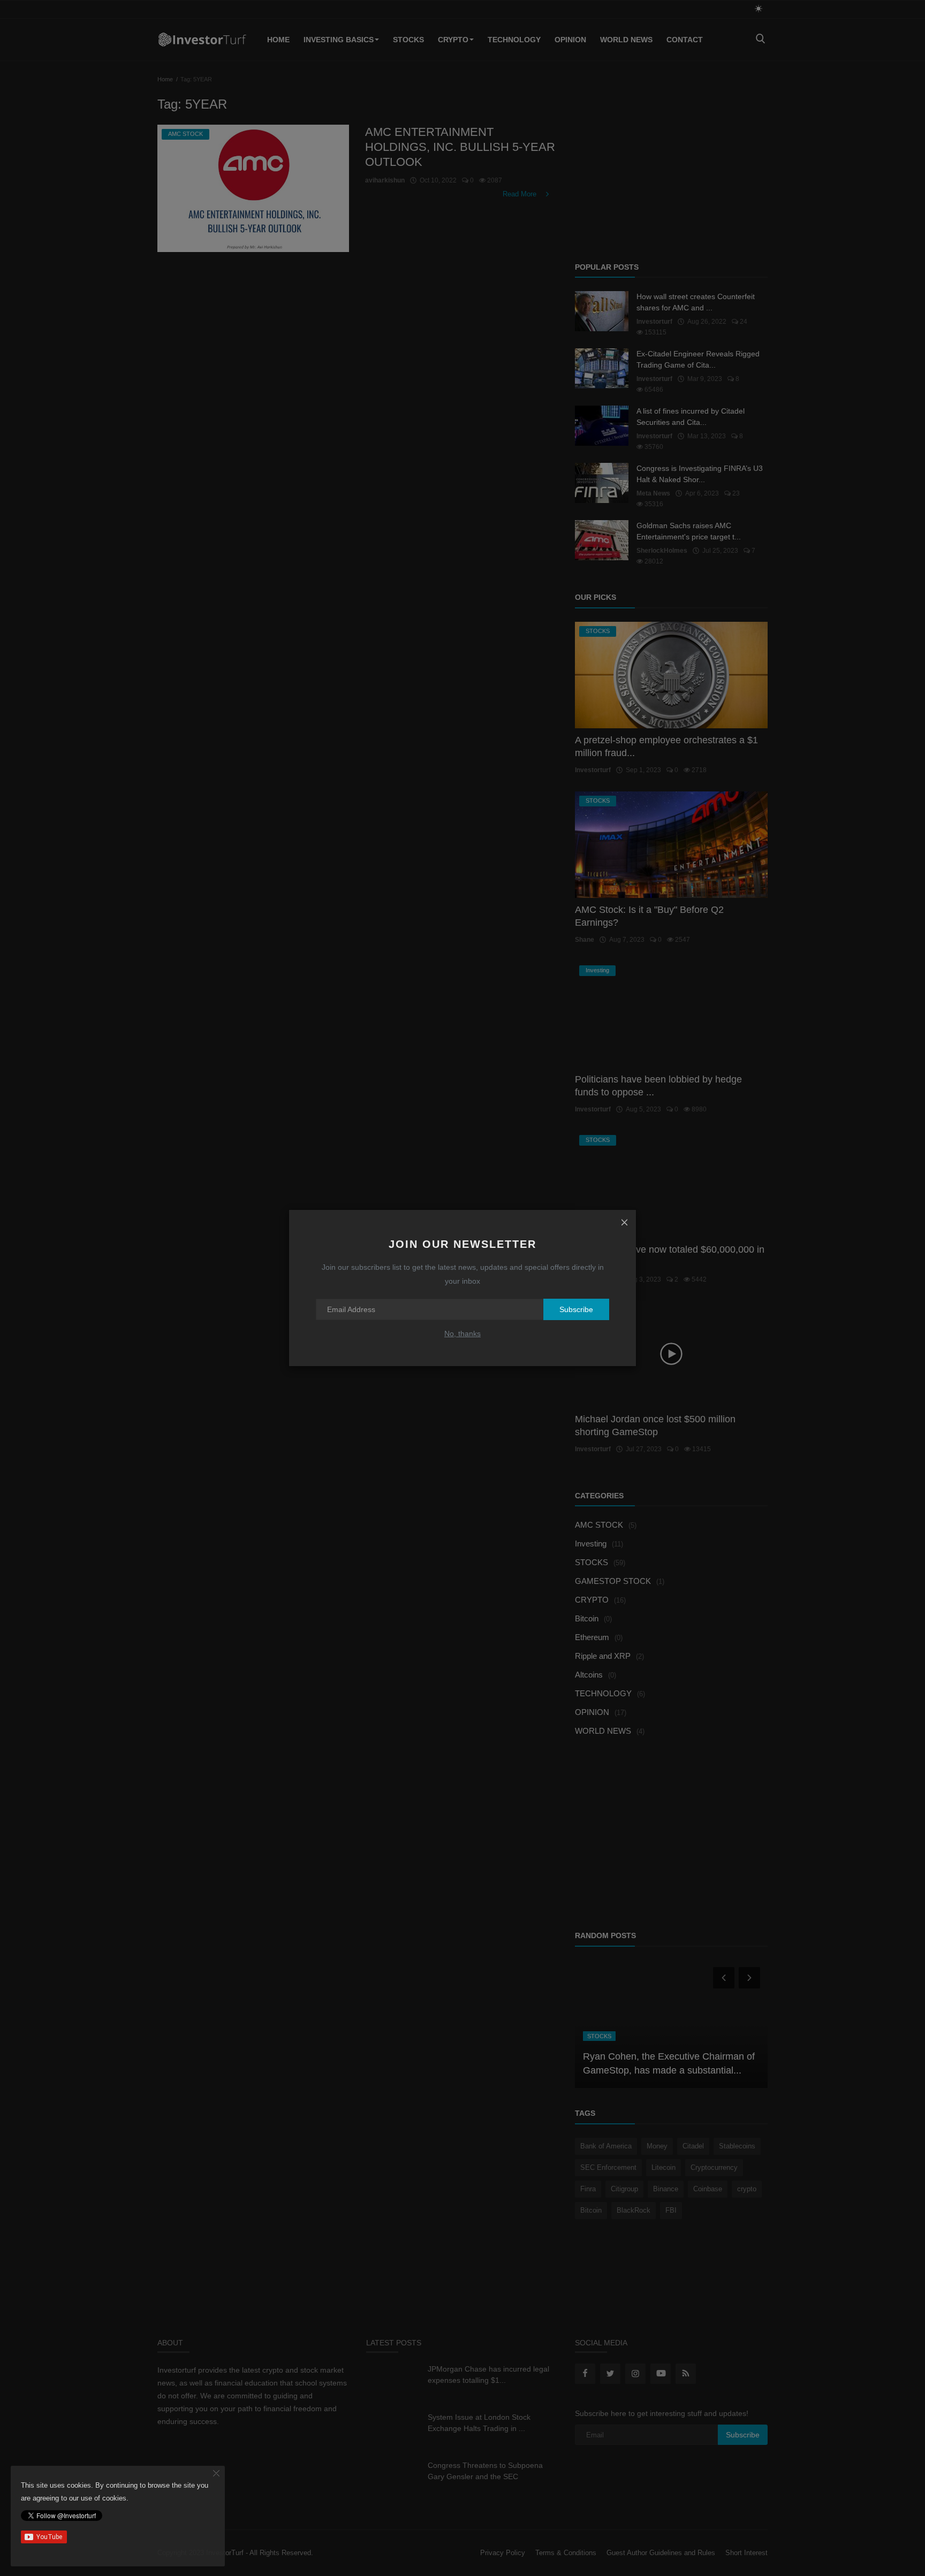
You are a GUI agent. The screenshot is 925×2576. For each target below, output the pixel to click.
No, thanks (462, 1333)
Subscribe (576, 1309)
